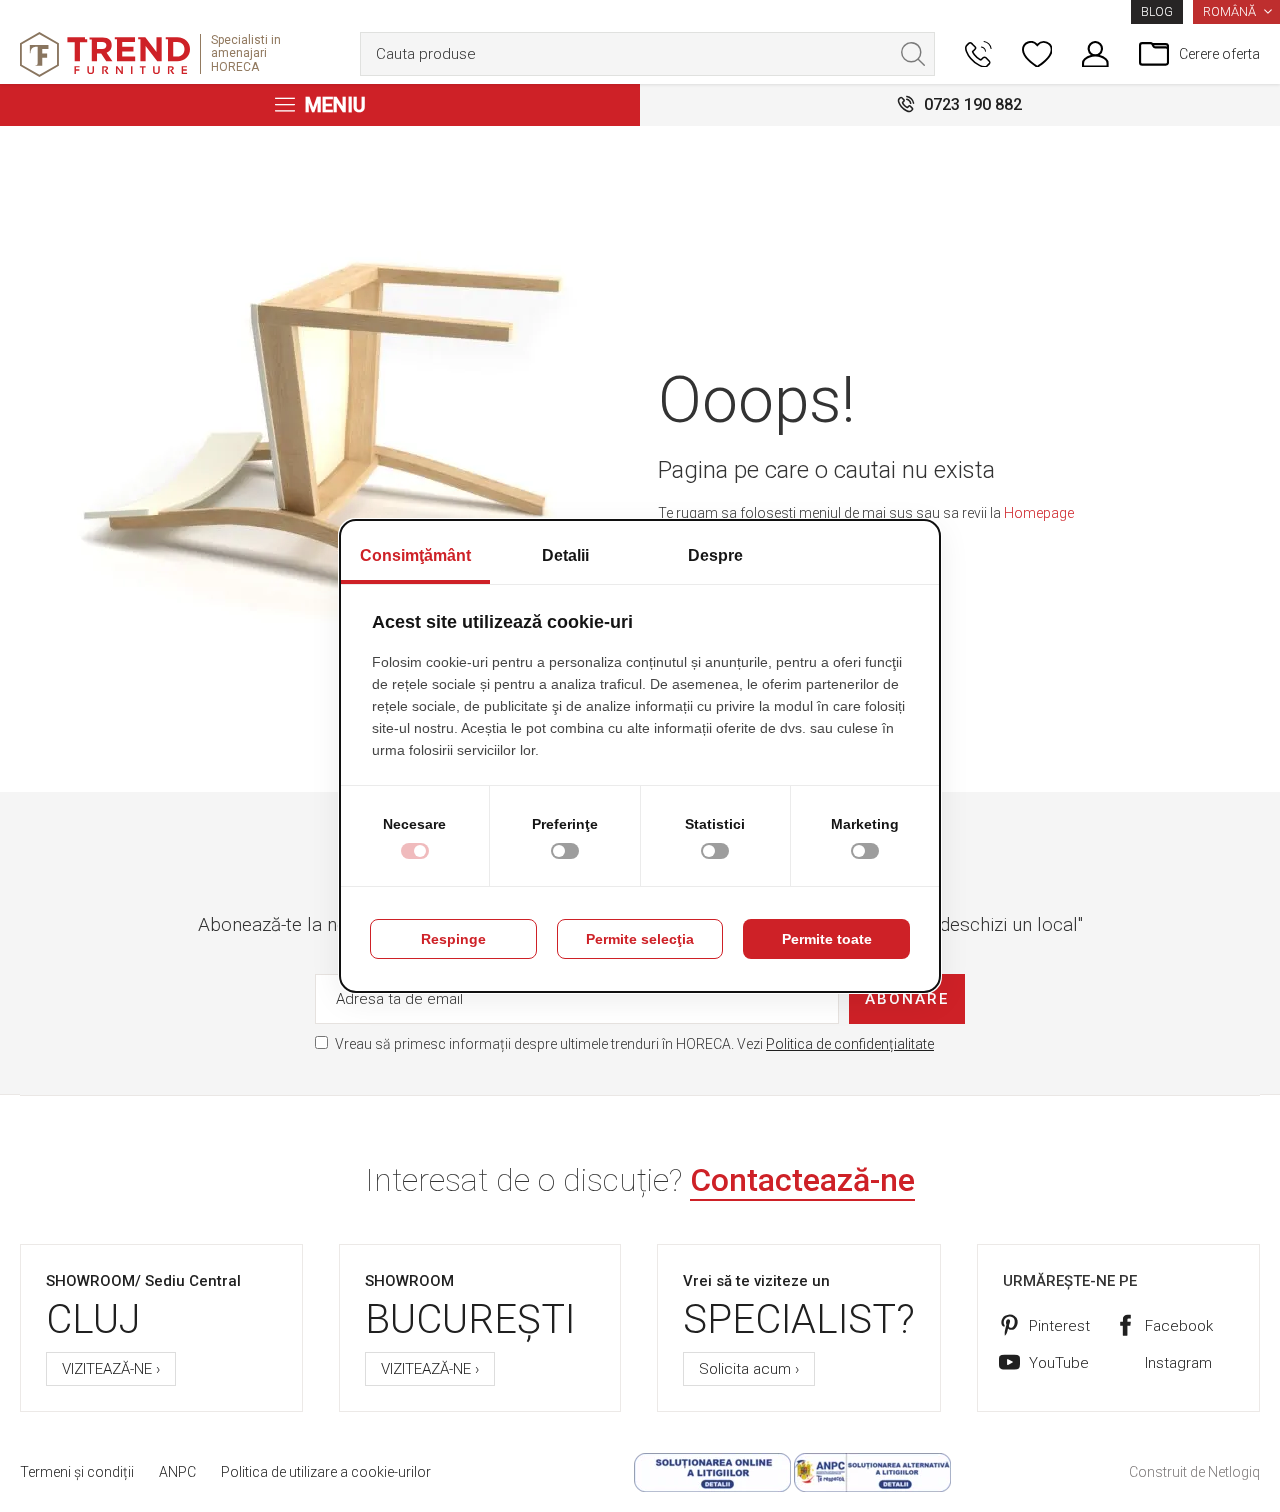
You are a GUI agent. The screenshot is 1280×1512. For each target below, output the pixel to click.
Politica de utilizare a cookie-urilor (326, 1472)
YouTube (1059, 1363)
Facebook (1179, 1326)
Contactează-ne (802, 1180)
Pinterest (1059, 1326)
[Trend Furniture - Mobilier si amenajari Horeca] (105, 54)
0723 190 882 (973, 104)
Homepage (1039, 513)
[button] (1236, 12)
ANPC (177, 1472)
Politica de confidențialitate (850, 1044)
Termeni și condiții (77, 1472)
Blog (1157, 12)
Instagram (1178, 1363)
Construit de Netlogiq (1194, 1472)
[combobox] (647, 54)
